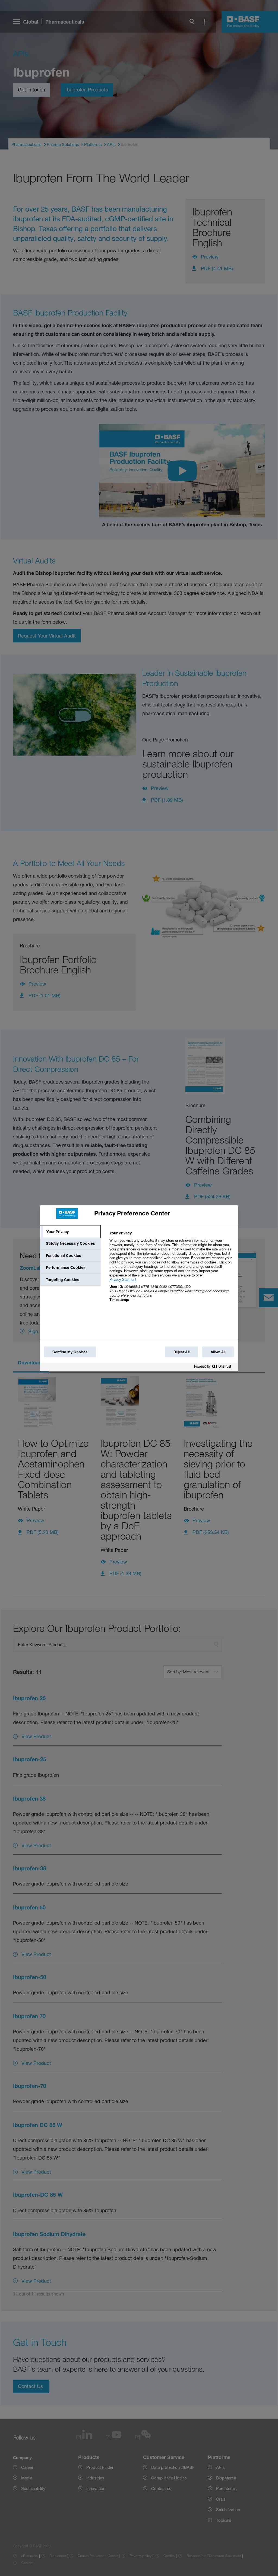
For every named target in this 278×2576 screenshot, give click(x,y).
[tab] (70, 1232)
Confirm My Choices (70, 1352)
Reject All (181, 1352)
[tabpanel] (171, 1269)
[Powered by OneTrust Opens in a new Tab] (215, 1367)
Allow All (218, 1352)
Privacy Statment (123, 1279)
